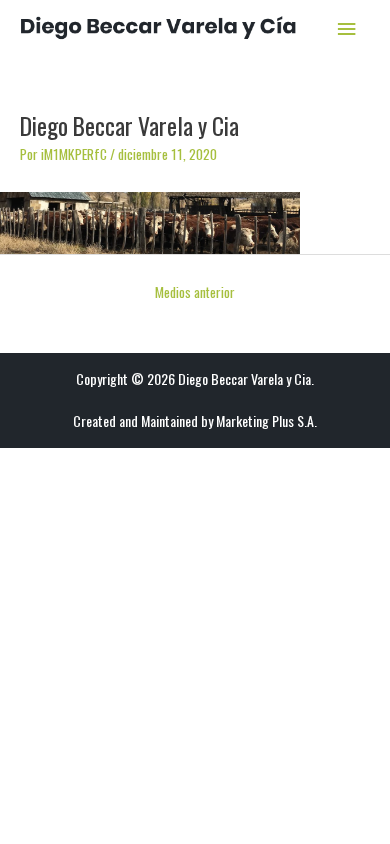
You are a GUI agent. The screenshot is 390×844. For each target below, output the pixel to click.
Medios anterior (195, 292)
